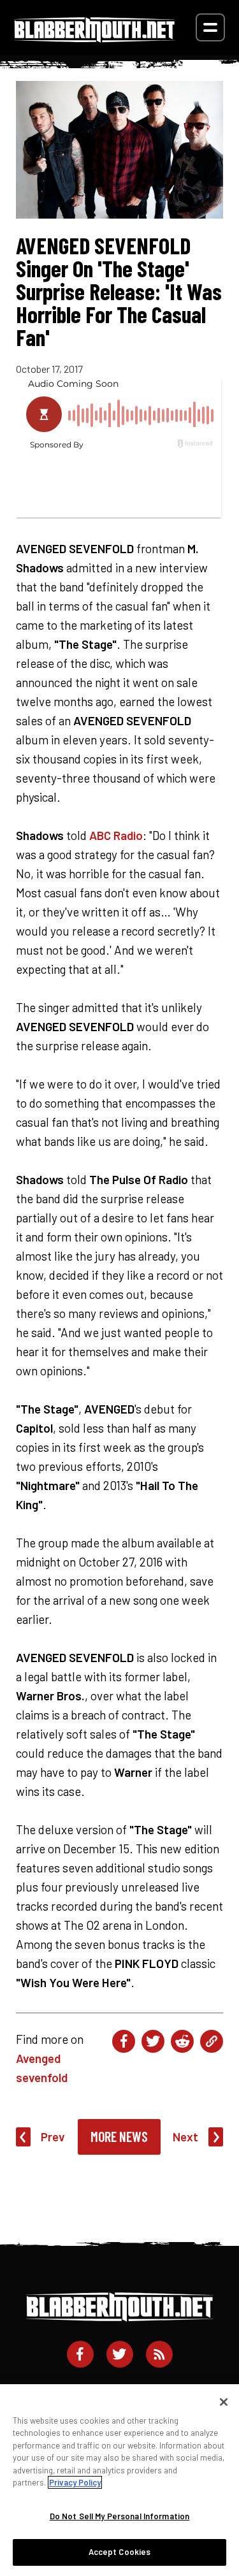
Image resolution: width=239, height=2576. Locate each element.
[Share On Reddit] (182, 2041)
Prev (53, 2137)
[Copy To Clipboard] (212, 2041)
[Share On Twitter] (153, 2041)
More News (119, 2136)
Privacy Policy (75, 2482)
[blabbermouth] (95, 38)
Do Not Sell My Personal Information (120, 2516)
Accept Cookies (120, 2552)
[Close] (224, 2402)
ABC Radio (116, 835)
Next (185, 2137)
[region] (119, 2480)
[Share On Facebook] (124, 2041)
